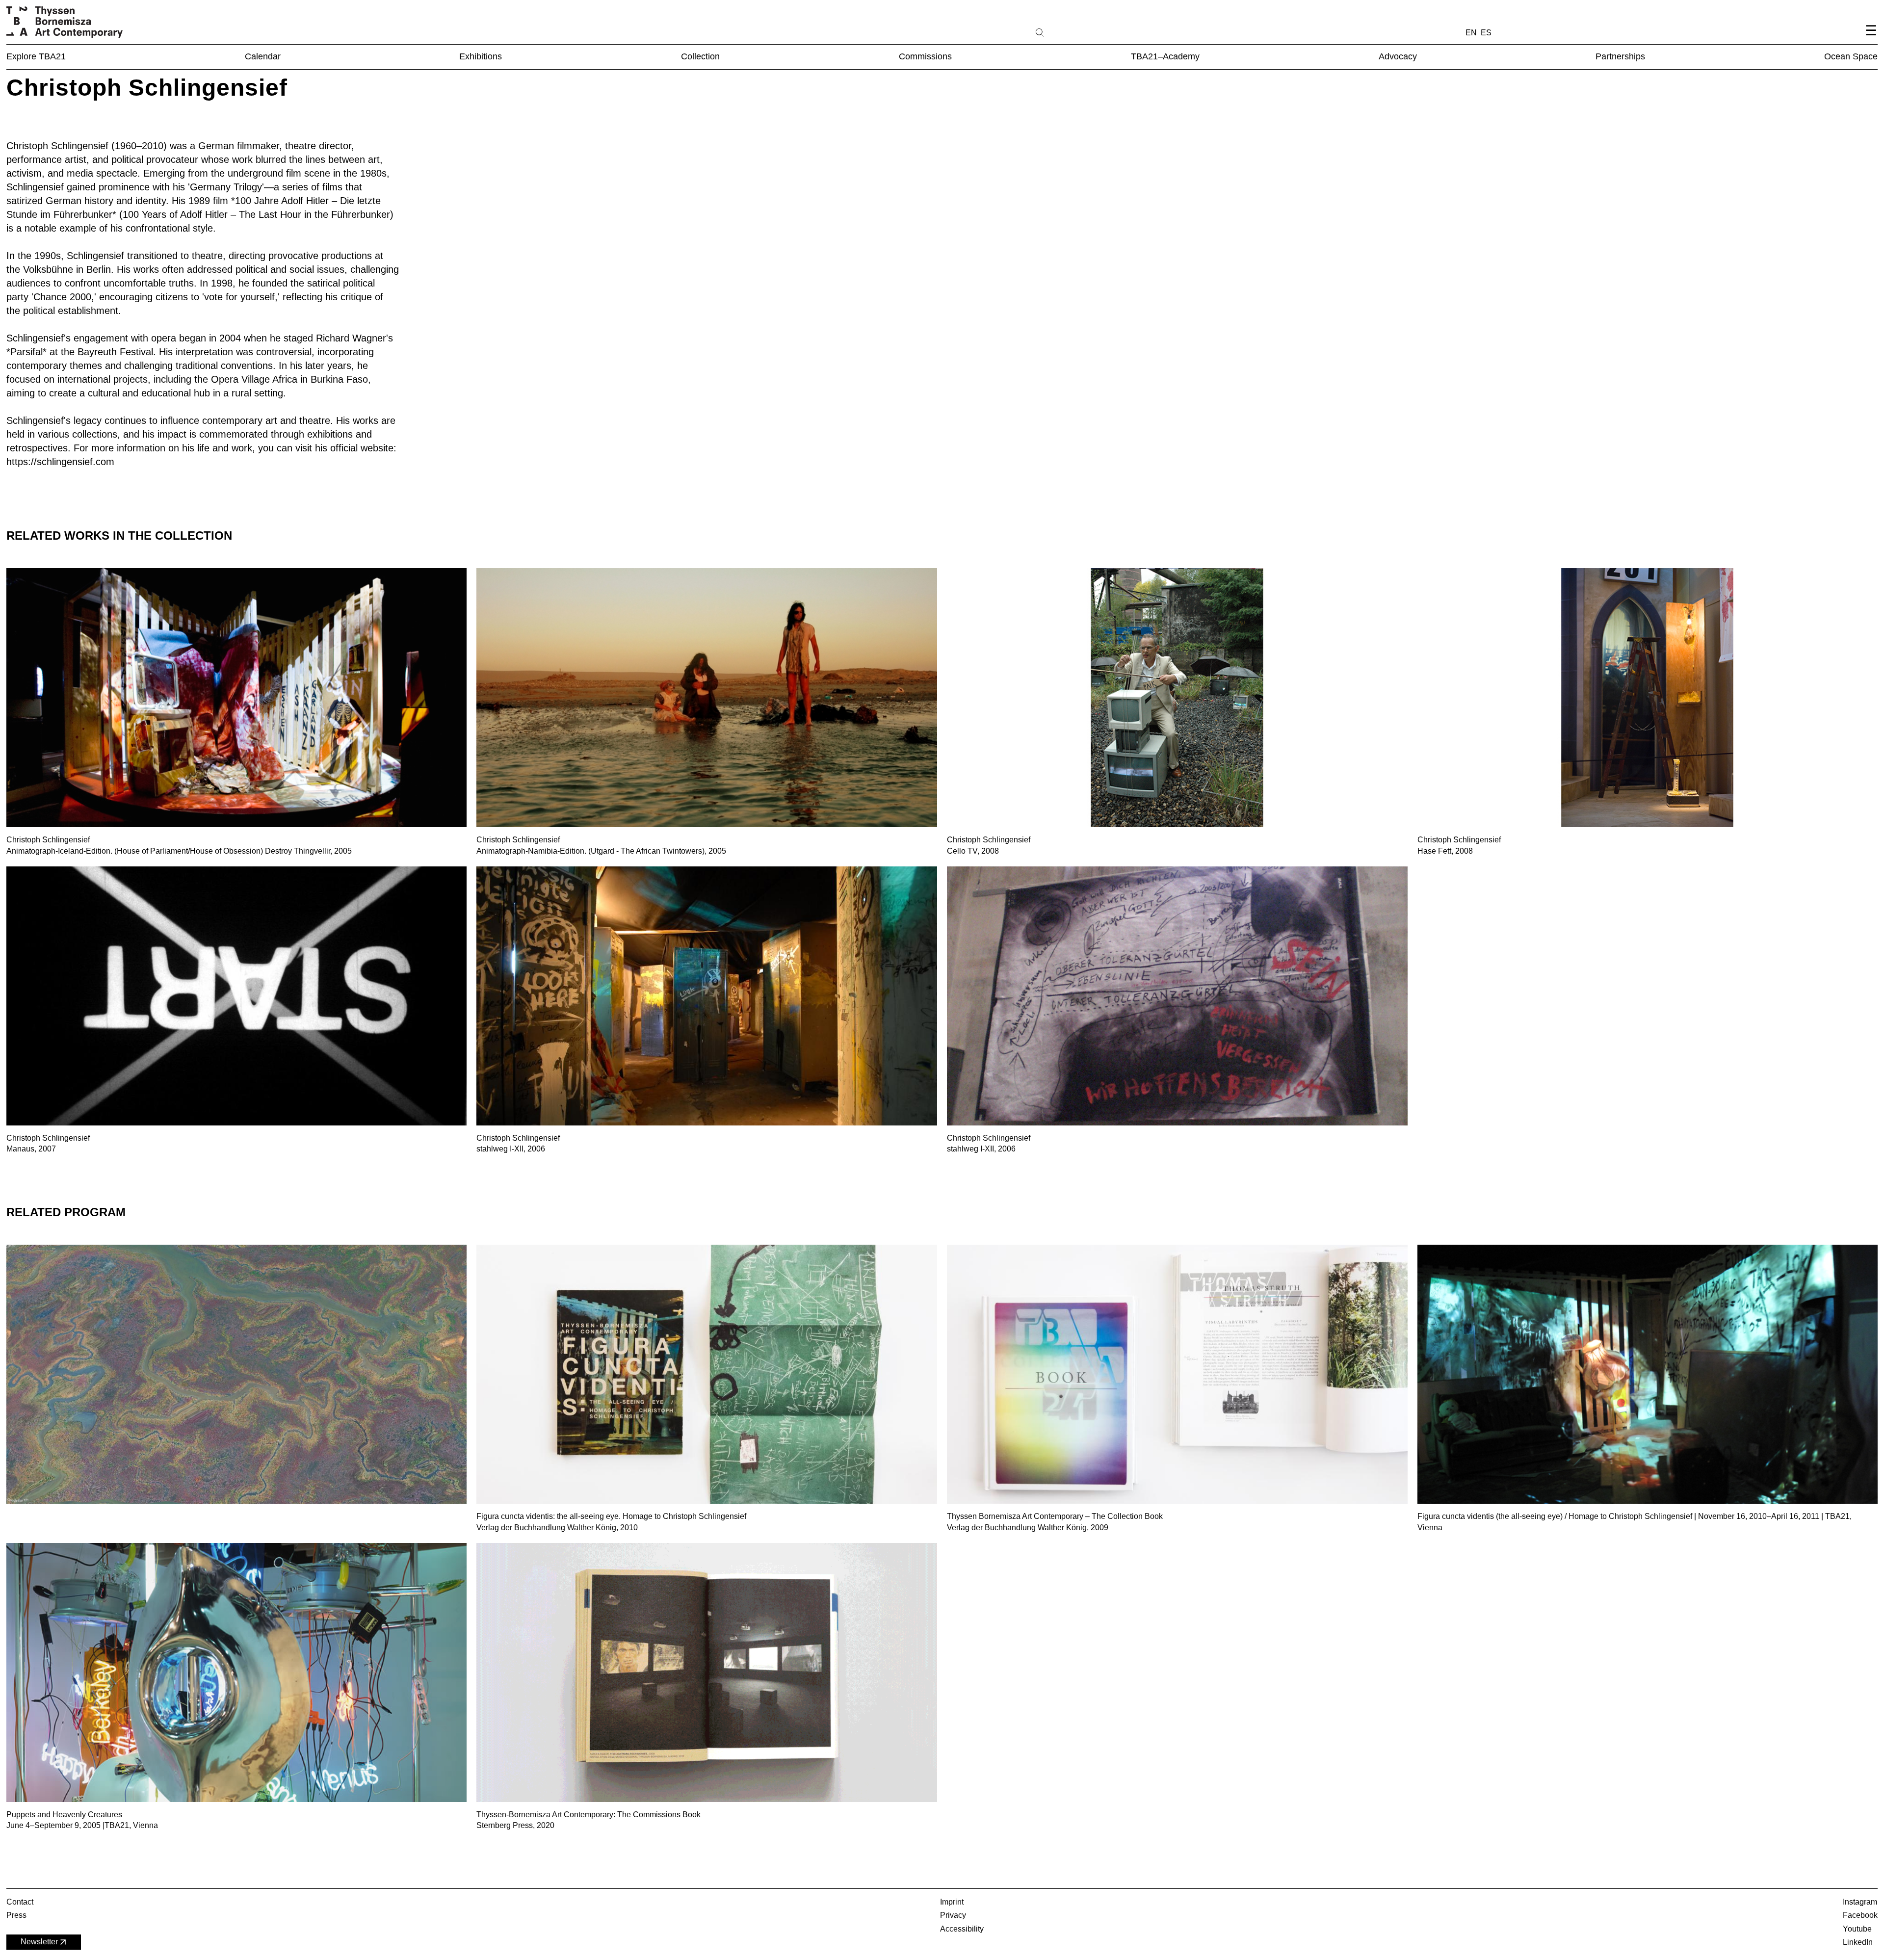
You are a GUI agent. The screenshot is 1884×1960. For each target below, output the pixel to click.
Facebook (1860, 1915)
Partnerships (1620, 56)
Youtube (1857, 1929)
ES (1486, 33)
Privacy (953, 1915)
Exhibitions (481, 56)
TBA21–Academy (1165, 56)
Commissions (925, 56)
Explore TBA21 (36, 56)
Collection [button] (700, 56)
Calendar (263, 56)
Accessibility (962, 1929)
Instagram (1860, 1902)
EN (1471, 33)
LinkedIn (1858, 1942)
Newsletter (39, 1942)
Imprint (952, 1902)
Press (16, 1915)
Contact (20, 1902)
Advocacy (1398, 56)
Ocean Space (1851, 56)
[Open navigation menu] (1871, 39)
